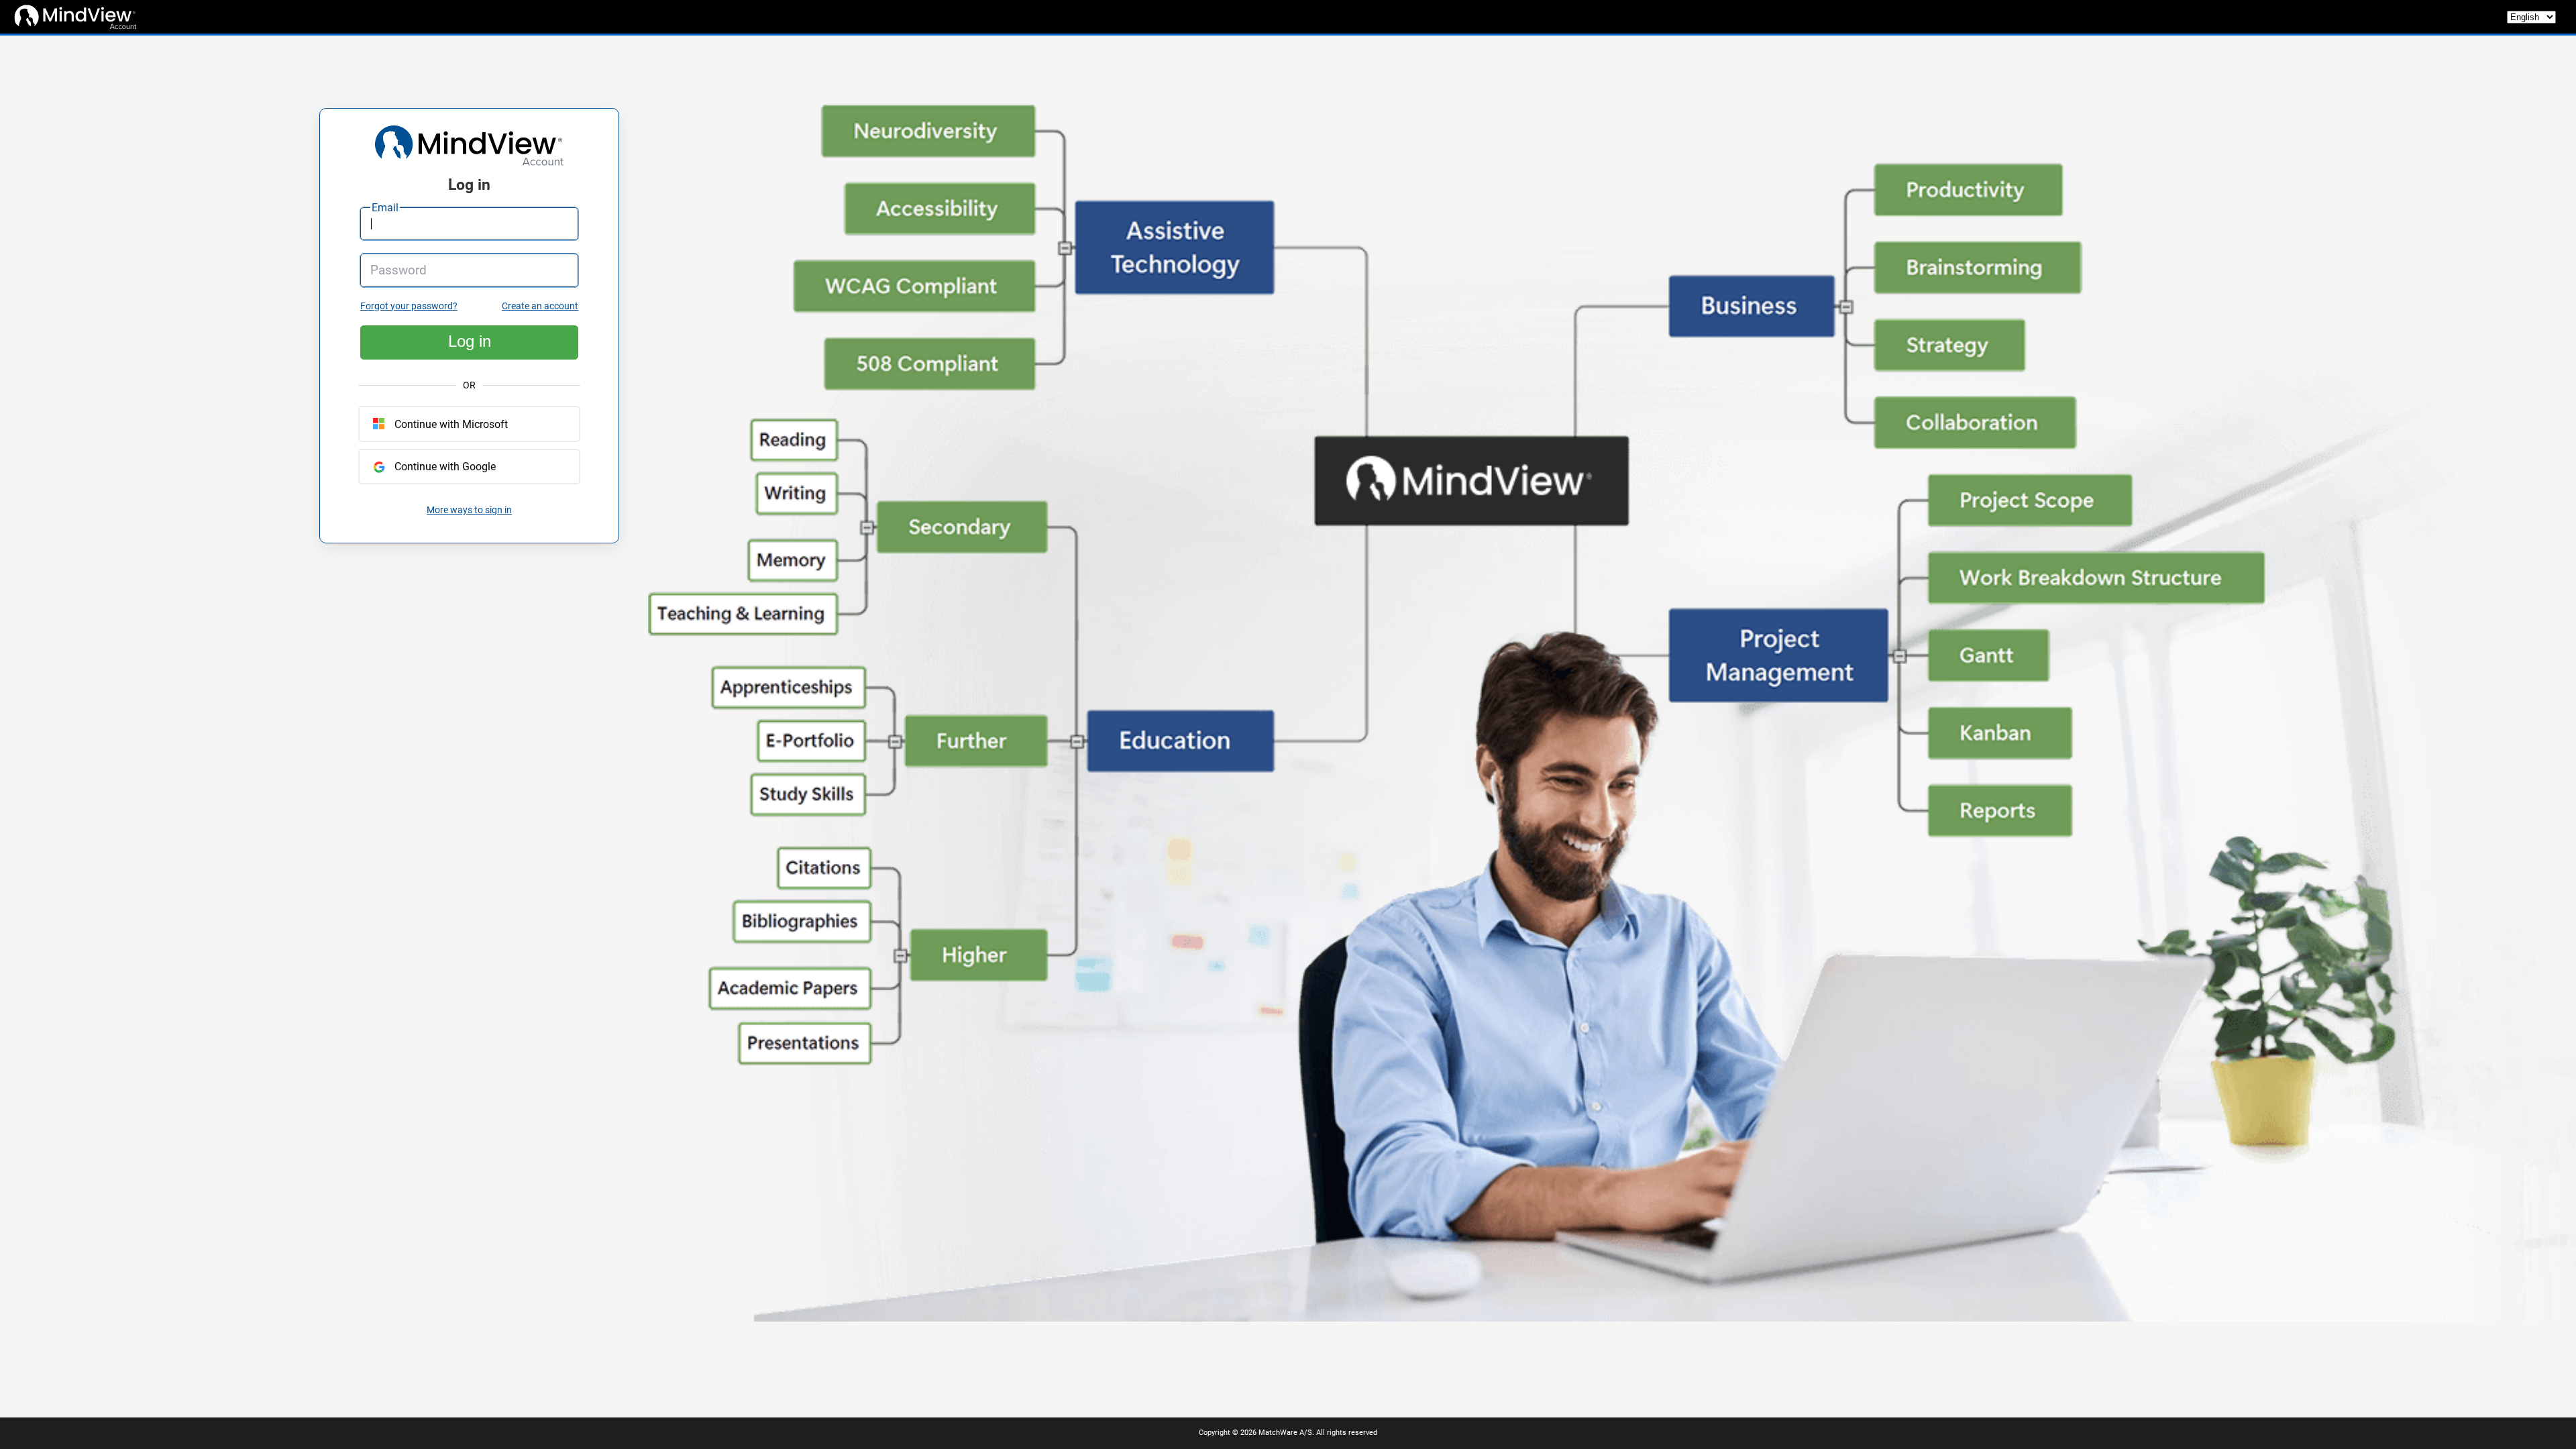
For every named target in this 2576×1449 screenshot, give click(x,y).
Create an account (540, 306)
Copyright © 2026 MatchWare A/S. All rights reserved (1288, 1433)
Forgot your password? (409, 306)
